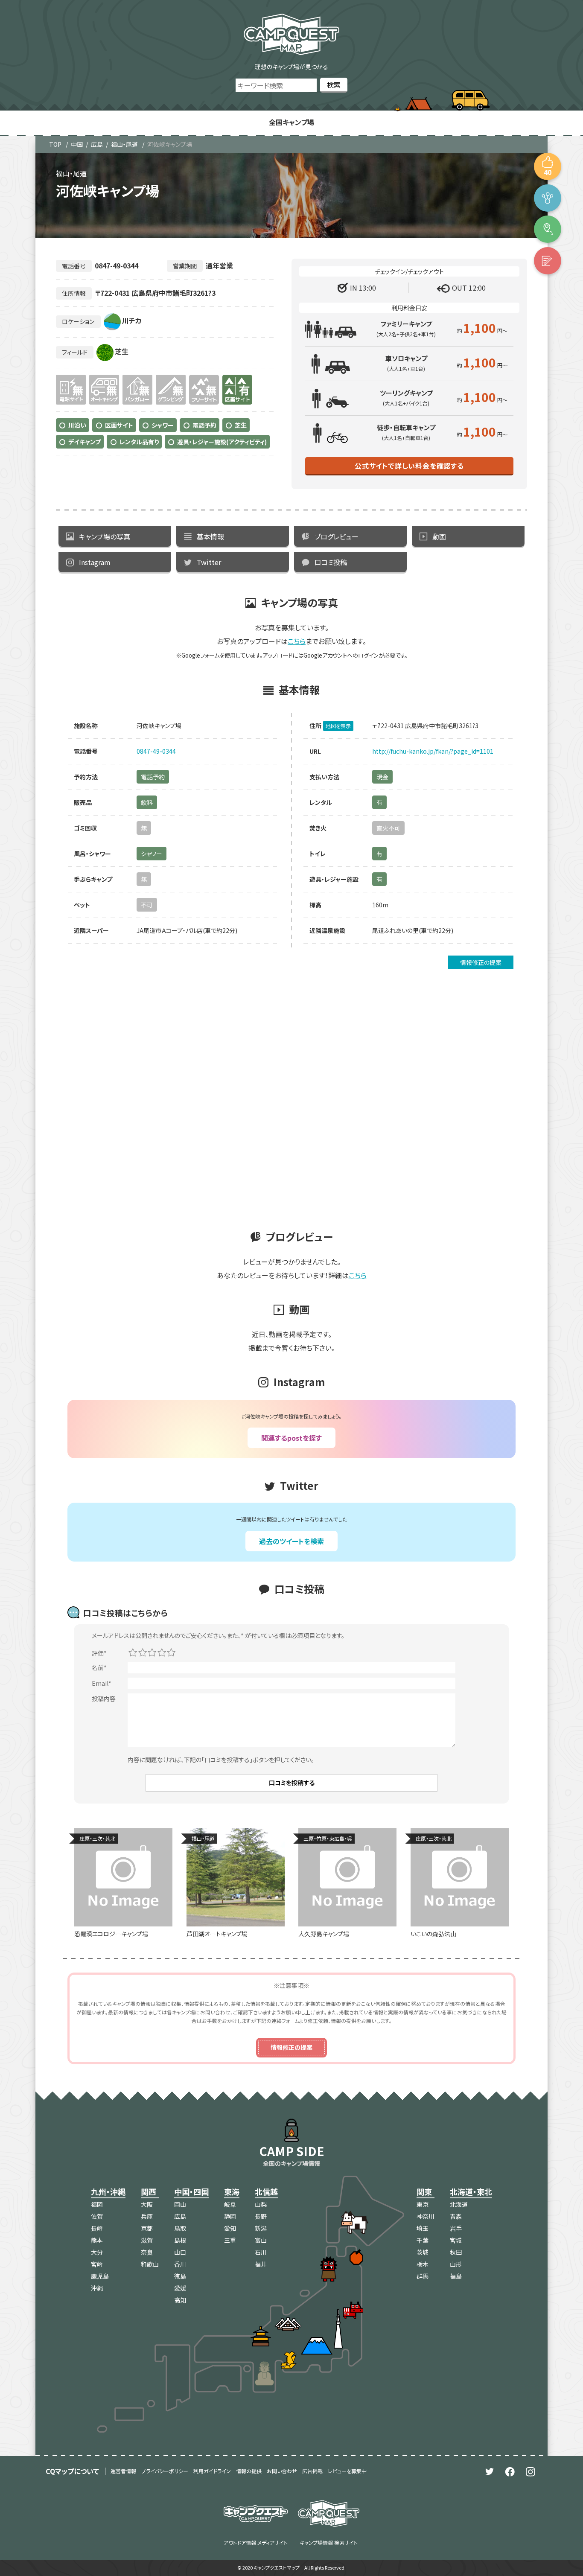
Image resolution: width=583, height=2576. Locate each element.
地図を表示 (338, 726)
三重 (230, 2240)
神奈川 (426, 2216)
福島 (456, 2276)
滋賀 (147, 2240)
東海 (232, 2191)
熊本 (97, 2240)
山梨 (261, 2204)
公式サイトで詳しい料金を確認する (409, 466)
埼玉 (423, 2228)
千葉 (423, 2240)
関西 (149, 2191)
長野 (261, 2216)
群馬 (423, 2276)
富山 (261, 2240)
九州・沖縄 (108, 2191)
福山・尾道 (124, 144)
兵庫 (147, 2216)
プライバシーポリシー (165, 2471)
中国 (77, 144)
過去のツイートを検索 (291, 1541)
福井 (261, 2264)
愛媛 (180, 2288)
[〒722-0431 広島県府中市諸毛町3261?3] (548, 229)
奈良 (147, 2252)
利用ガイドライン (212, 2471)
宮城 (456, 2240)
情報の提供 (249, 2471)
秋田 (456, 2252)
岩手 (456, 2228)
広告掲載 (312, 2471)
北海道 (459, 2204)
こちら (297, 641)
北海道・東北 (471, 2191)
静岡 (230, 2216)
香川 (180, 2264)
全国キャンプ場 (291, 122)
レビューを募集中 (347, 2471)
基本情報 (210, 536)
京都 (147, 2228)
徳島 (180, 2276)
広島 (97, 144)
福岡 (97, 2204)
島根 (180, 2240)
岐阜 (230, 2204)
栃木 (423, 2264)
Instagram (95, 562)
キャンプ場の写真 (105, 536)
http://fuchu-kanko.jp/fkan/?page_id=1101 (433, 751)
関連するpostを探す (291, 1438)
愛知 (230, 2228)
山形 (456, 2264)
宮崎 (97, 2264)
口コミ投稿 (331, 562)
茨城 (423, 2252)
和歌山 (150, 2264)
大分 (97, 2252)
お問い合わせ (282, 2471)
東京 (423, 2204)
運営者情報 (123, 2471)
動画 (439, 536)
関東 (424, 2191)
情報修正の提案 (481, 962)
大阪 (147, 2204)
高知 (180, 2300)
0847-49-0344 (156, 751)
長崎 (97, 2228)
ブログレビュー (337, 536)
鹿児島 (100, 2276)
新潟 (261, 2228)
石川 (261, 2252)
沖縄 (97, 2288)
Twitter (209, 562)
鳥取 (180, 2228)
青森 (456, 2216)
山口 (180, 2252)
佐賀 (97, 2216)
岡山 (180, 2204)
